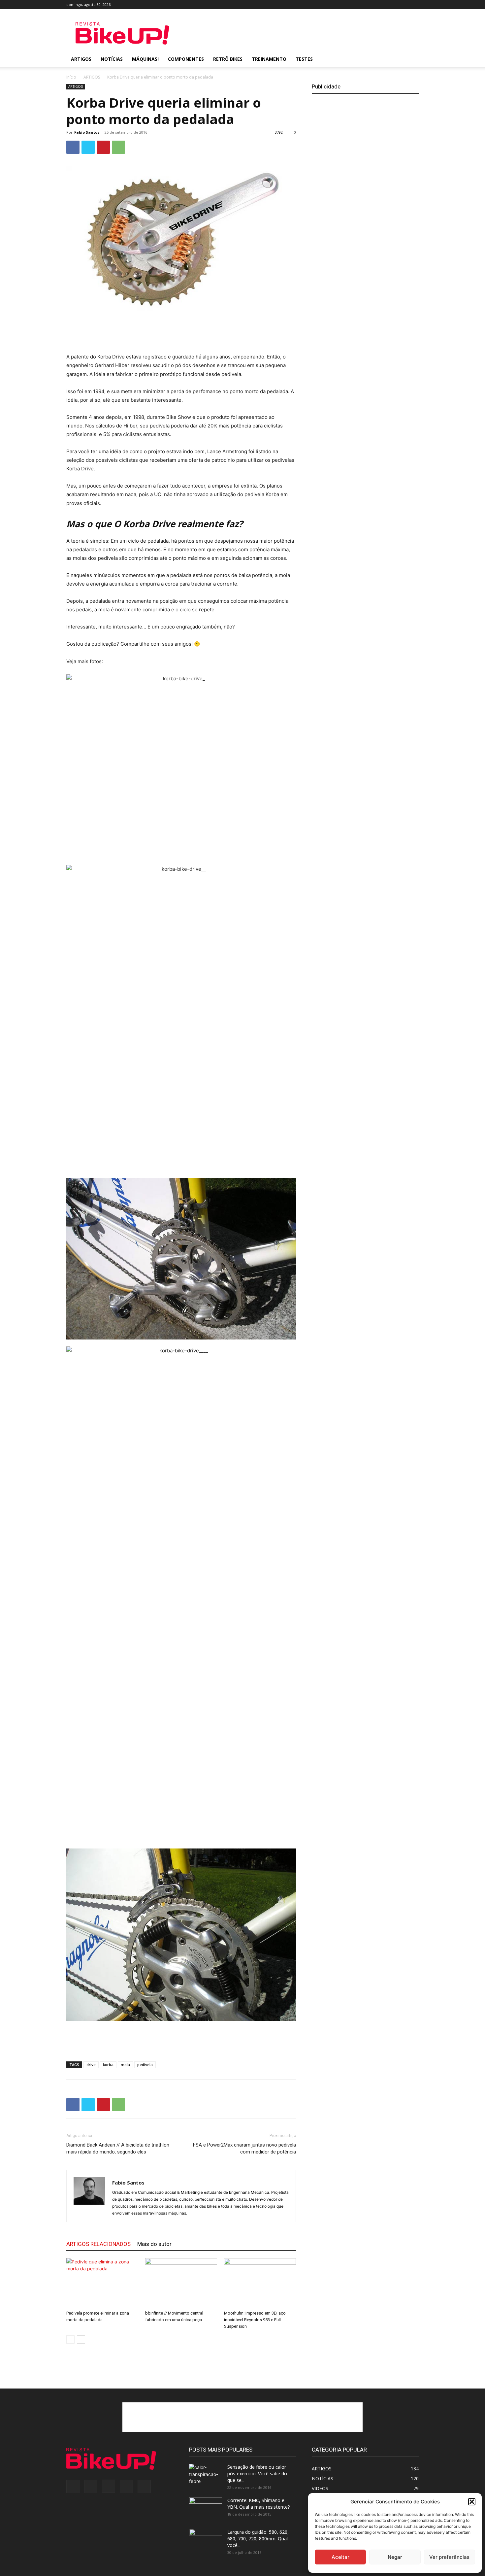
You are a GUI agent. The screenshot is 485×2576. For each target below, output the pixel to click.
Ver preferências (449, 2557)
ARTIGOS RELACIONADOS (98, 2244)
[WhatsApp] (118, 147)
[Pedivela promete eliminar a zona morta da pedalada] (102, 2283)
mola (125, 2065)
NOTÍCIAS (112, 59)
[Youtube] (414, 5)
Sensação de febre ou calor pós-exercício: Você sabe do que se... (257, 2474)
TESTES (304, 59)
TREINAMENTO (269, 59)
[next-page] (81, 2339)
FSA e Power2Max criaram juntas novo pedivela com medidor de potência (244, 2148)
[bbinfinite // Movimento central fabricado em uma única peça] (181, 2283)
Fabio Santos (87, 132)
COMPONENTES (186, 59)
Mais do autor (154, 2244)
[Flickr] (381, 5)
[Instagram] (392, 5)
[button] (472, 2502)
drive (91, 2065)
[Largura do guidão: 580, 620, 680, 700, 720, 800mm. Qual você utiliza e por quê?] (206, 2539)
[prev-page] (70, 2339)
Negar (395, 2557)
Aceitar (340, 2557)
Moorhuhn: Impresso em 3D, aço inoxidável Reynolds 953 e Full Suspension (255, 2320)
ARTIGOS (81, 59)
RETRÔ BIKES (228, 59)
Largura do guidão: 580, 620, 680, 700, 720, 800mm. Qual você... (258, 2539)
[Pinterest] (103, 147)
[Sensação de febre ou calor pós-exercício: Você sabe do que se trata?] (206, 2475)
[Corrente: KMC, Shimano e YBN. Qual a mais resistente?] (206, 2509)
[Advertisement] (299, 33)
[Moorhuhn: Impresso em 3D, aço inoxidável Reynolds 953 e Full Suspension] (260, 2283)
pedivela (145, 2065)
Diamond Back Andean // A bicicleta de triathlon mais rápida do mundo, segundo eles (118, 2148)
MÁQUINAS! (145, 59)
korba (108, 2065)
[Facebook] (370, 5)
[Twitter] (403, 5)
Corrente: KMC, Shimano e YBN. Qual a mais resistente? (259, 2504)
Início (71, 77)
